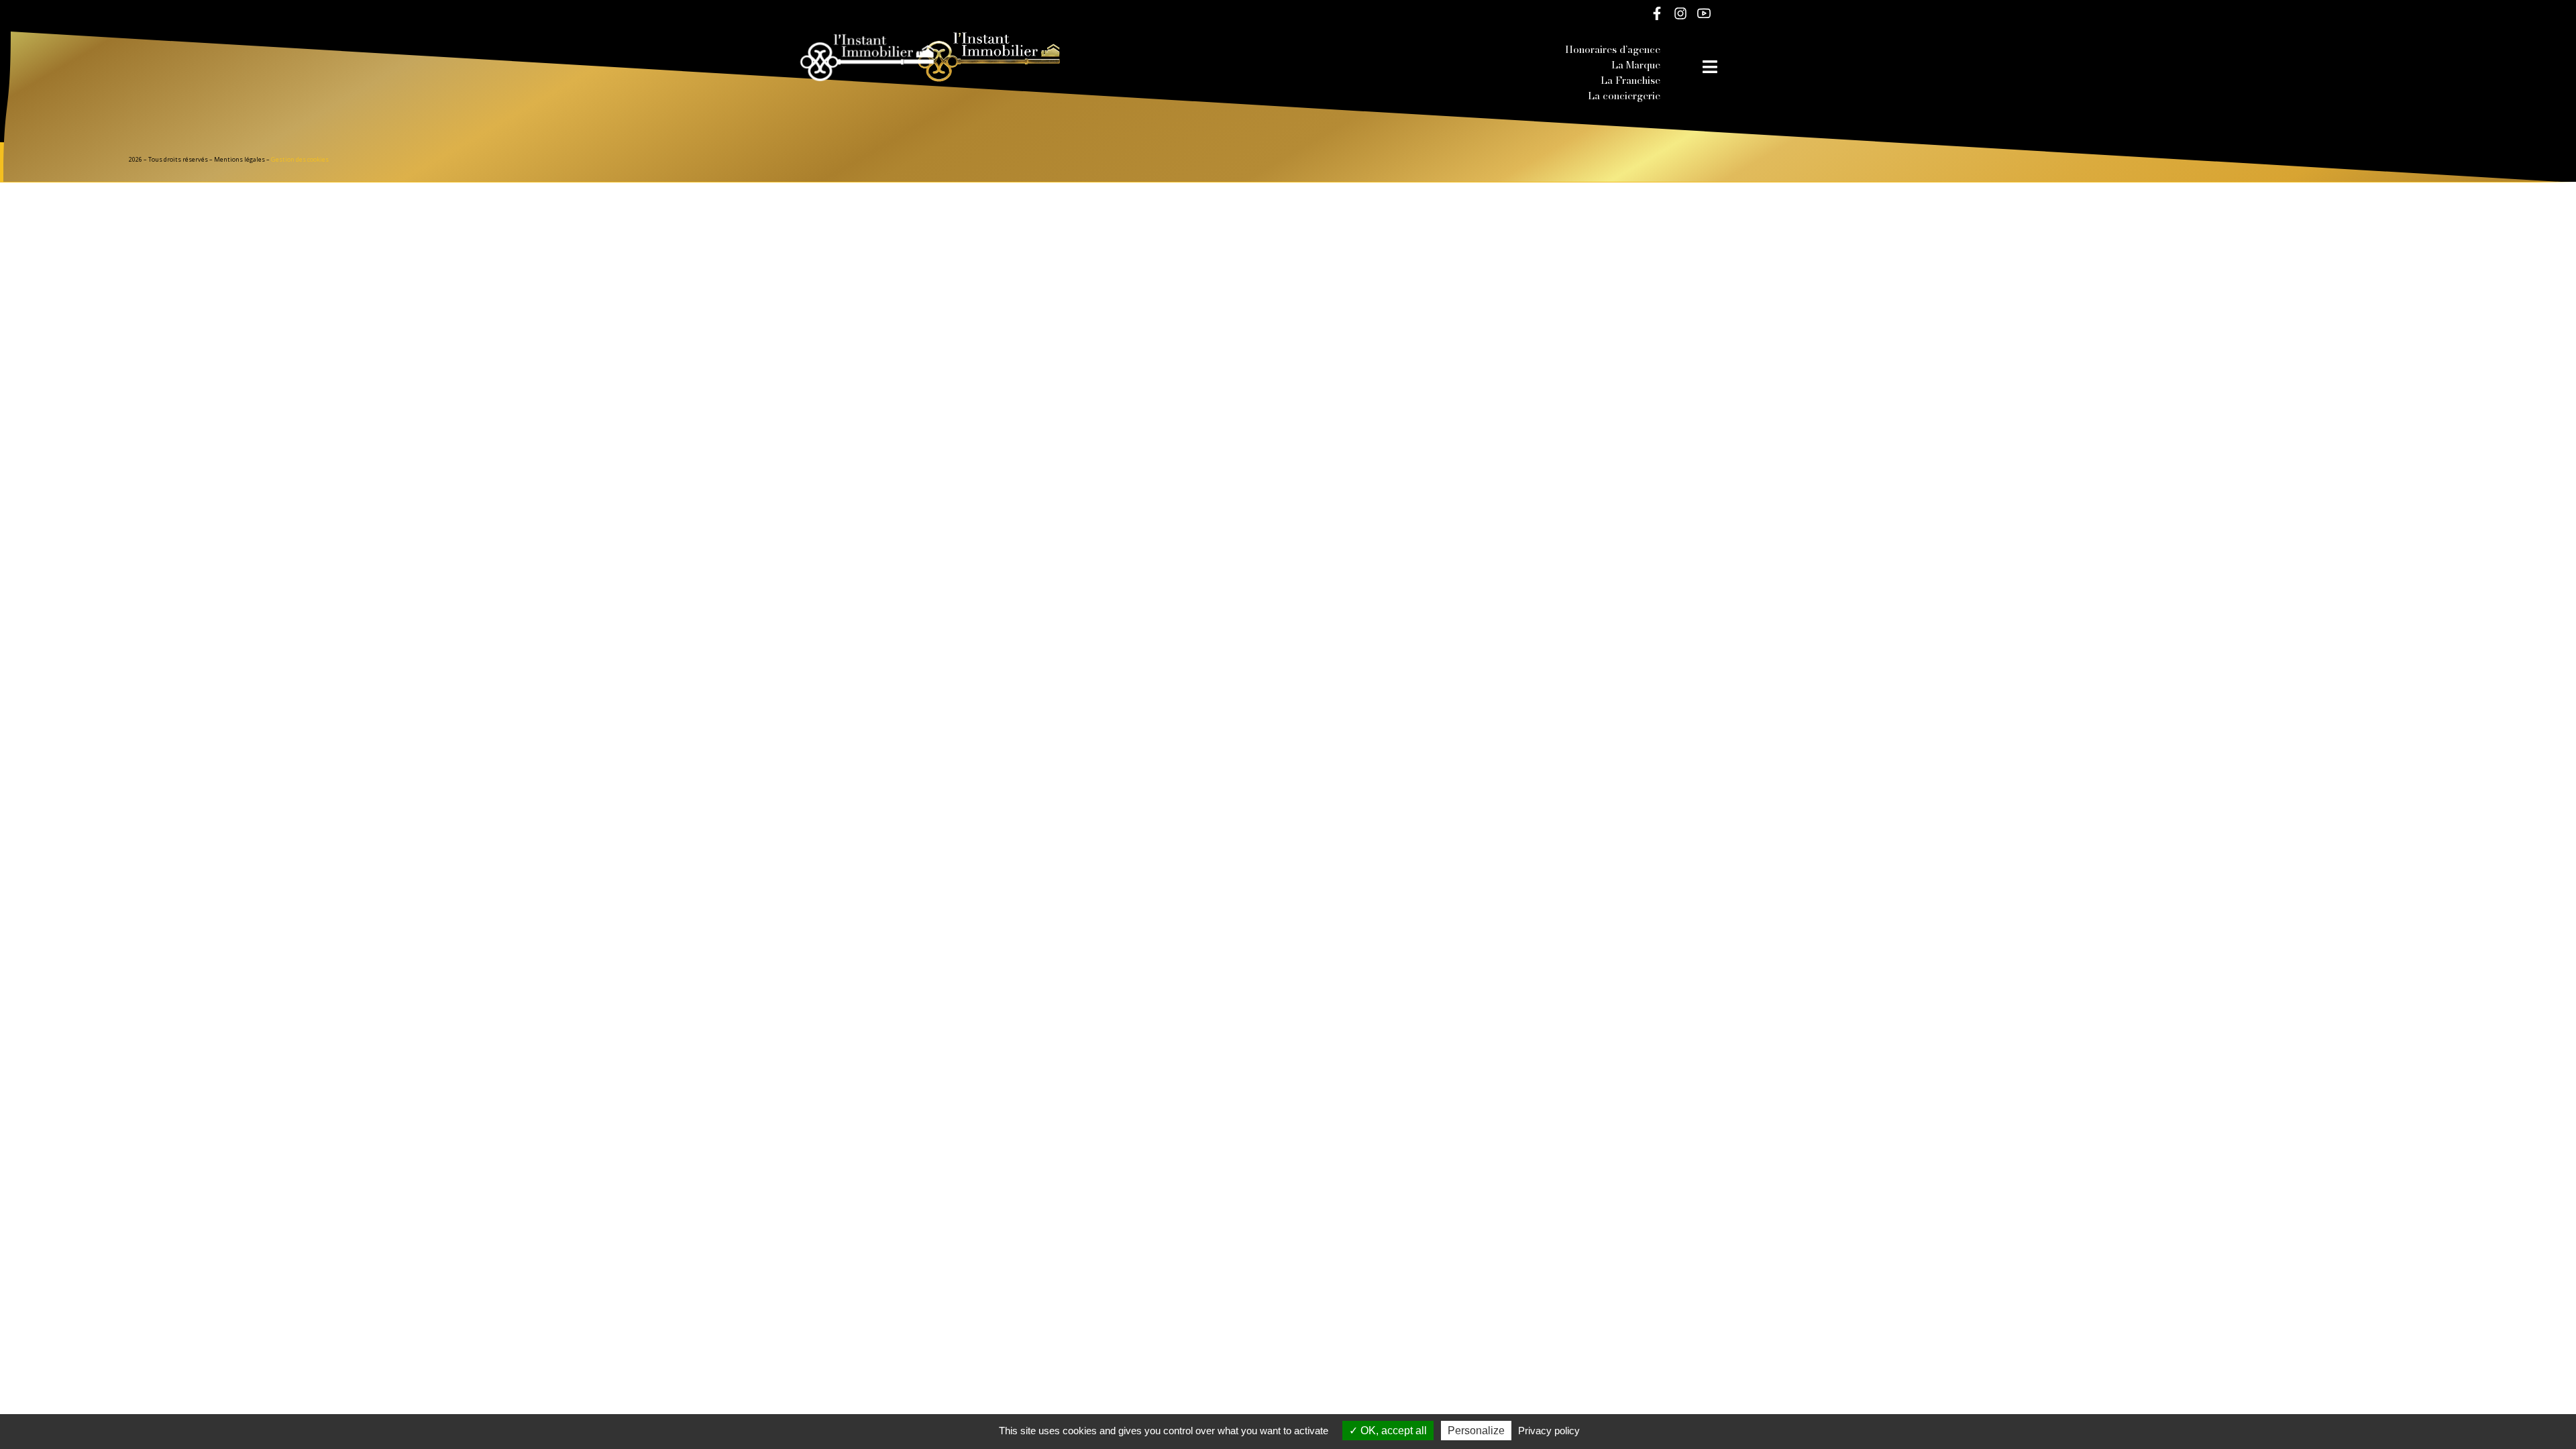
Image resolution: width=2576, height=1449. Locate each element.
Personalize (1476, 1431)
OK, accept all (1392, 1431)
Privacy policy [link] (1549, 1431)
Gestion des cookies (300, 159)
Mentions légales (239, 159)
